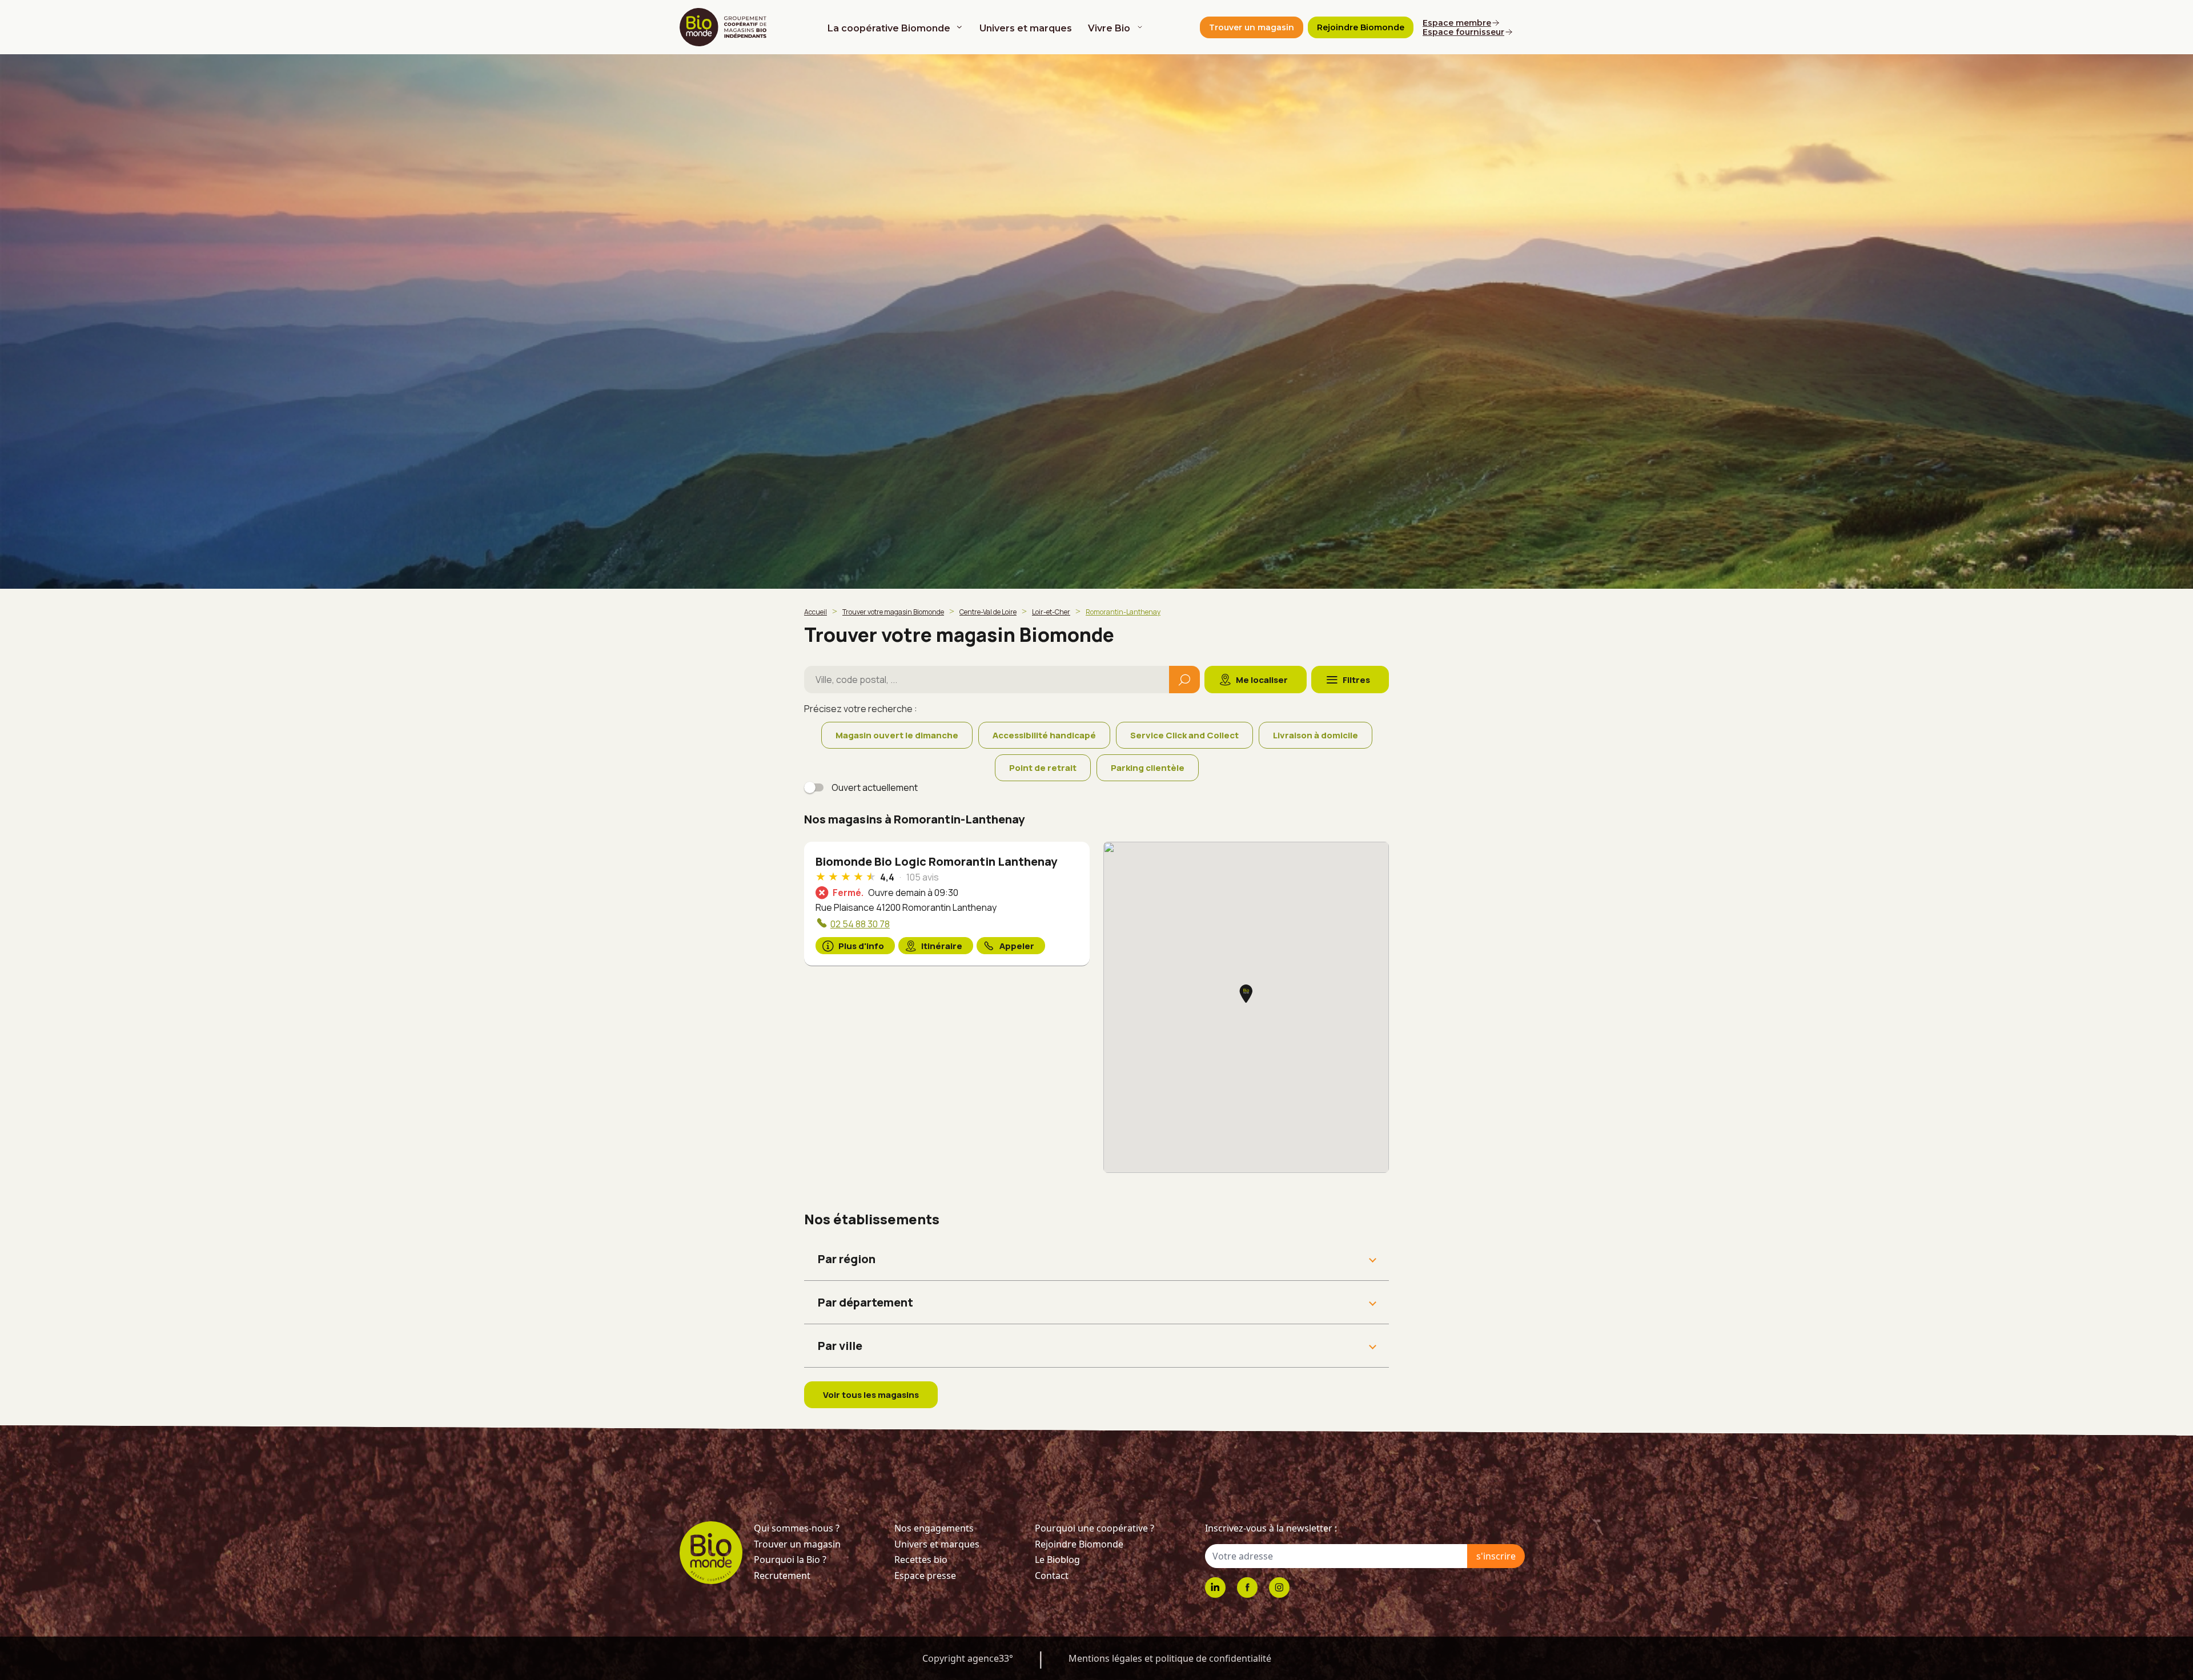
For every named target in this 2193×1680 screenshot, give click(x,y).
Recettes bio (921, 1560)
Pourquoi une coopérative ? (1095, 1528)
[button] (1246, 994)
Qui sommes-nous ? (797, 1528)
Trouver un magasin (797, 1544)
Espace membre (1457, 23)
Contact (1052, 1575)
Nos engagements (934, 1528)
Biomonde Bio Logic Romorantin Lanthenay (936, 861)
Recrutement (782, 1575)
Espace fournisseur (1463, 32)
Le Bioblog (1057, 1560)
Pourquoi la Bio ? (790, 1560)
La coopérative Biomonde (889, 28)
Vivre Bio (1109, 28)
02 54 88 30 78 (860, 924)
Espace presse (925, 1575)
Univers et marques (1026, 28)
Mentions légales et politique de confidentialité (1170, 1658)
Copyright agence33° (968, 1658)
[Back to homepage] (725, 27)
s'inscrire (1496, 1556)
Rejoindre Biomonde (1079, 1544)
